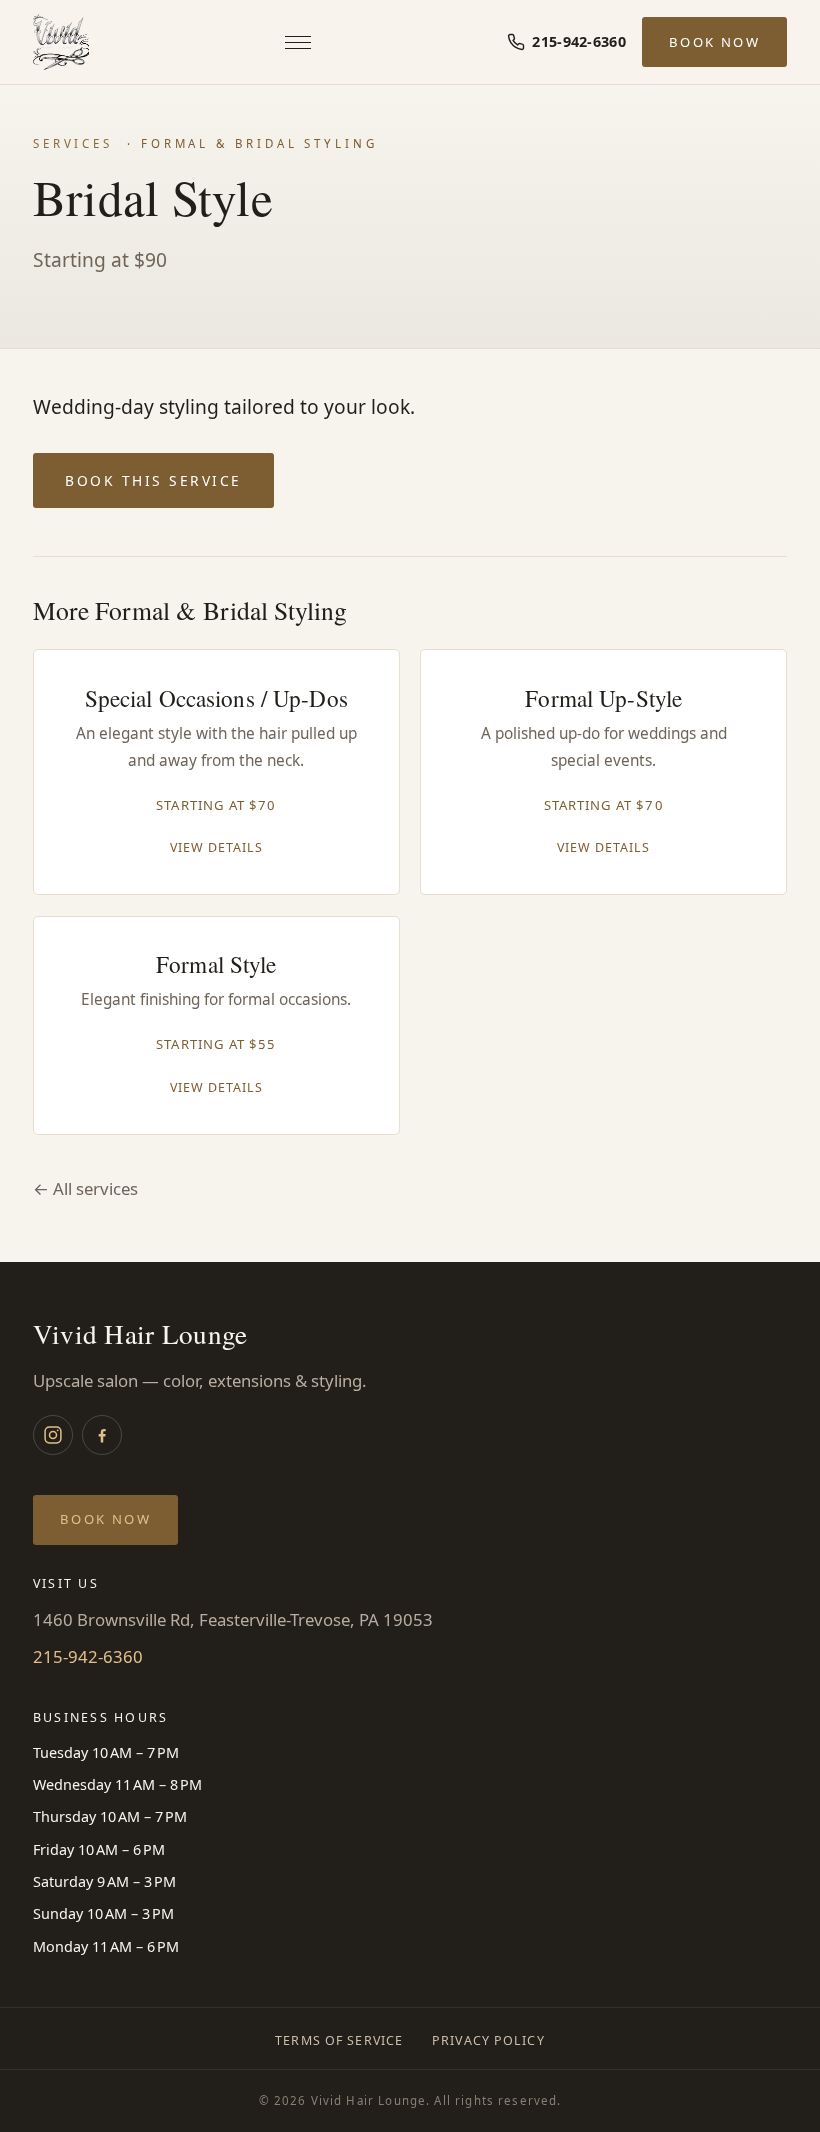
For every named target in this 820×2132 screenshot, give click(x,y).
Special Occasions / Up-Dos (216, 698)
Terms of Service (339, 2040)
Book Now (714, 42)
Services (73, 143)
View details (216, 847)
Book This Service (153, 480)
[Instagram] (53, 1435)
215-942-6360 (88, 1656)
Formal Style (216, 964)
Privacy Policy (488, 2040)
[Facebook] (102, 1435)
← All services (85, 1188)
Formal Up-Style (603, 698)
